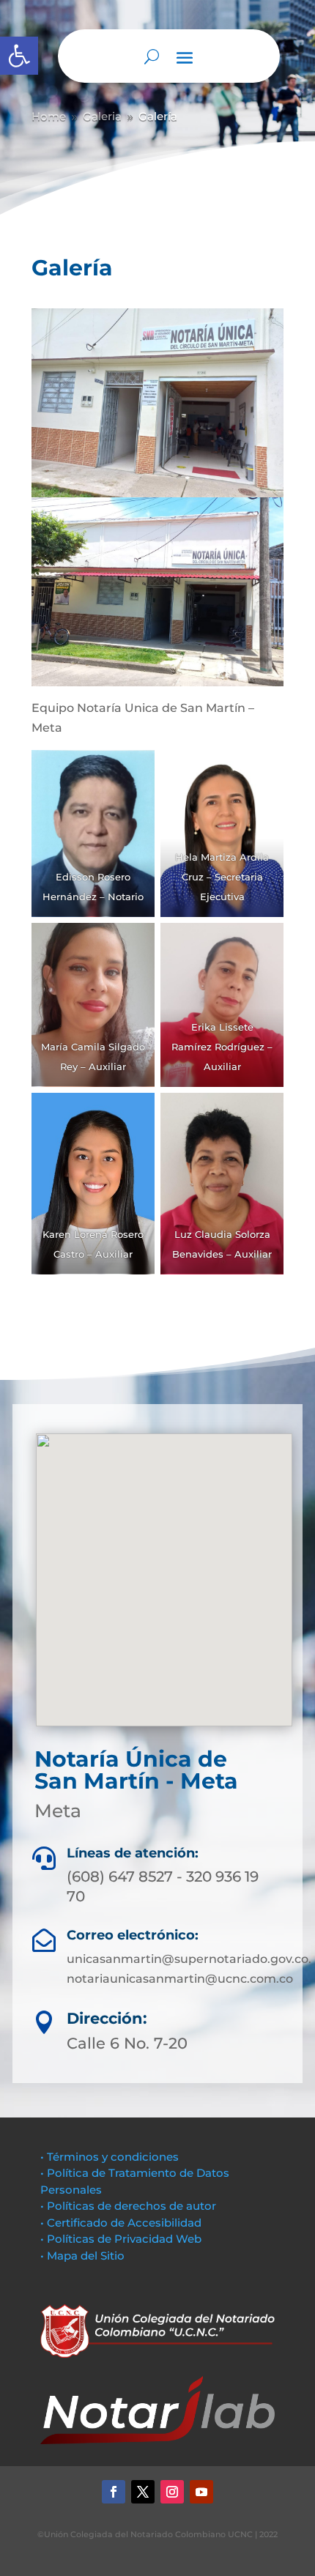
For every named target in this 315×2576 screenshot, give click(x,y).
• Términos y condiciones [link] (110, 2157)
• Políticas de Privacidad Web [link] (121, 2239)
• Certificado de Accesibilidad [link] (121, 2223)
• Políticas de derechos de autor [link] (128, 2206)
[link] (19, 56)
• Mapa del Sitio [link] (84, 2256)
